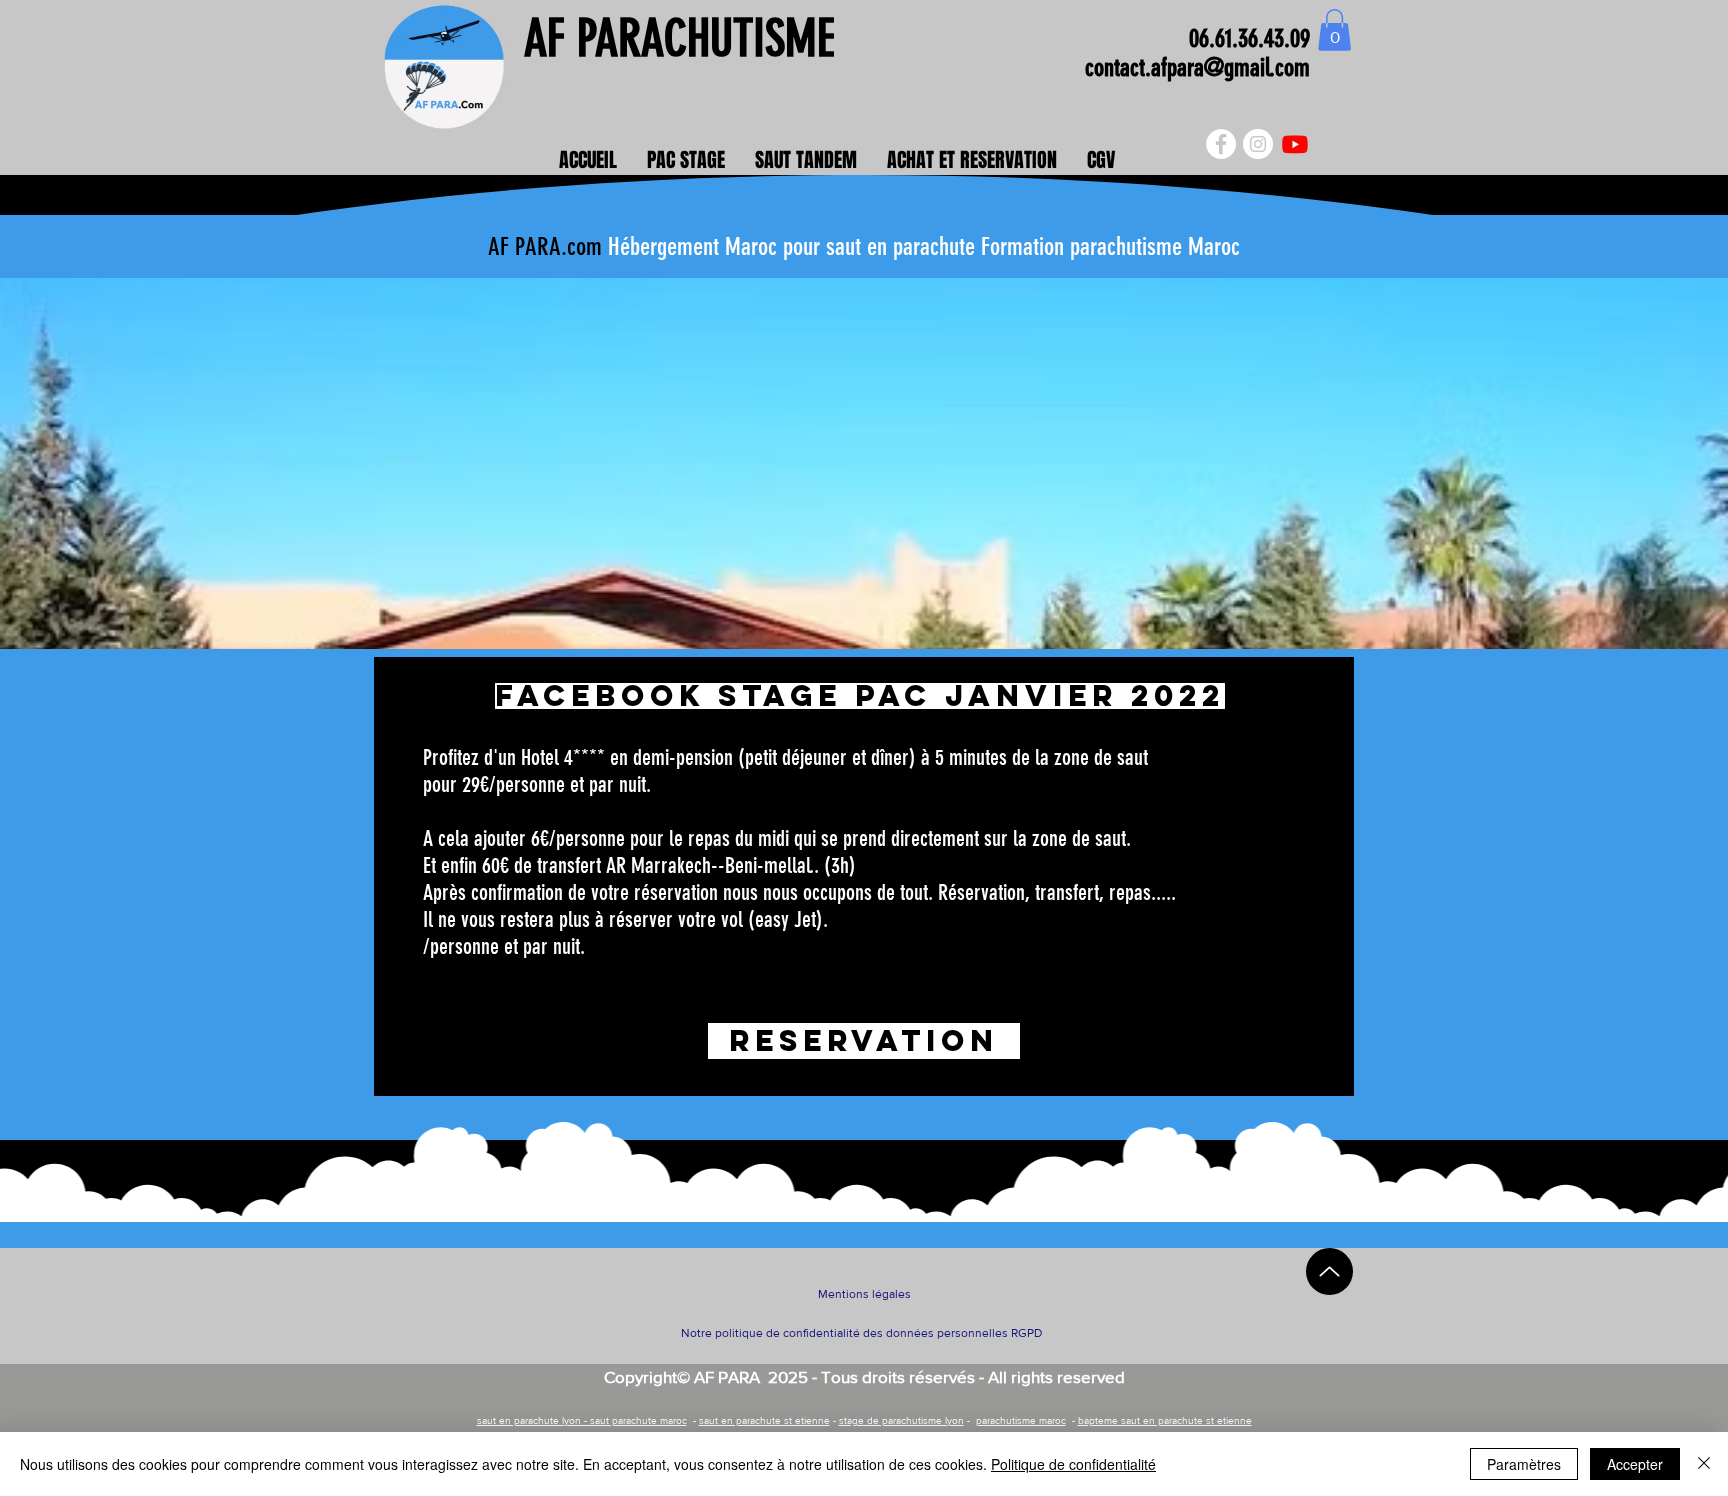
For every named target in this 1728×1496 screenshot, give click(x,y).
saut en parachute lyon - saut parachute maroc (582, 1420)
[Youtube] (1295, 144)
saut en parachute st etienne (764, 1420)
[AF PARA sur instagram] (1258, 144)
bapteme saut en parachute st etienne (1165, 1420)
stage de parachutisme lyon (901, 1420)
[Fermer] (1704, 1464)
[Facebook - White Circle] (1221, 144)
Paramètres (1524, 1464)
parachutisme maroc (1021, 1420)
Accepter (1635, 1464)
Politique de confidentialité (1073, 1464)
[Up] (1329, 1271)
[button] (1334, 30)
